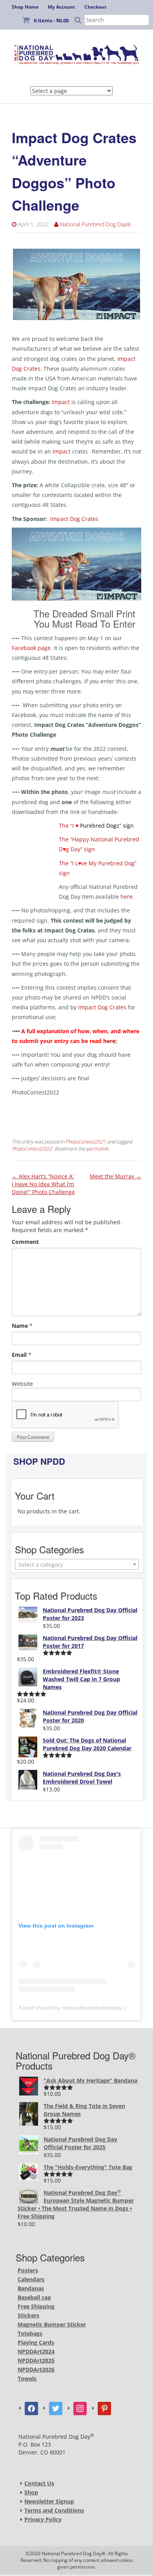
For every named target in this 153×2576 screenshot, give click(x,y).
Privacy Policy (43, 2519)
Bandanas (31, 2288)
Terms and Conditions (54, 2510)
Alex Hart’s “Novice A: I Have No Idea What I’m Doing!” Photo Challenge (43, 1184)
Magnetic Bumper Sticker (52, 2324)
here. (128, 897)
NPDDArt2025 (36, 2360)
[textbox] (77, 1565)
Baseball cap (34, 2297)
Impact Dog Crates (74, 519)
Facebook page (31, 648)
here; (112, 1041)
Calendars (31, 2279)
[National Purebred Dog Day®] (76, 53)
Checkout (95, 7)
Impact (61, 402)
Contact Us (39, 2483)
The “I (96, 826)
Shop (31, 2492)
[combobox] (77, 1564)
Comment (25, 1242)
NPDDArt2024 (36, 2351)
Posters (28, 2270)
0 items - (51, 20)
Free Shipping (36, 2306)
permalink (97, 1149)
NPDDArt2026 (36, 2369)
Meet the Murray (116, 1176)
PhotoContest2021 (86, 1142)
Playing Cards (36, 2342)
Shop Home (25, 7)
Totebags (30, 2333)
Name (20, 1326)
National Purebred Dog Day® (96, 224)
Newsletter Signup (49, 2501)
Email (19, 1355)
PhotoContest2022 (32, 1149)
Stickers (28, 2315)
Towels (27, 2378)
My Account (61, 7)
